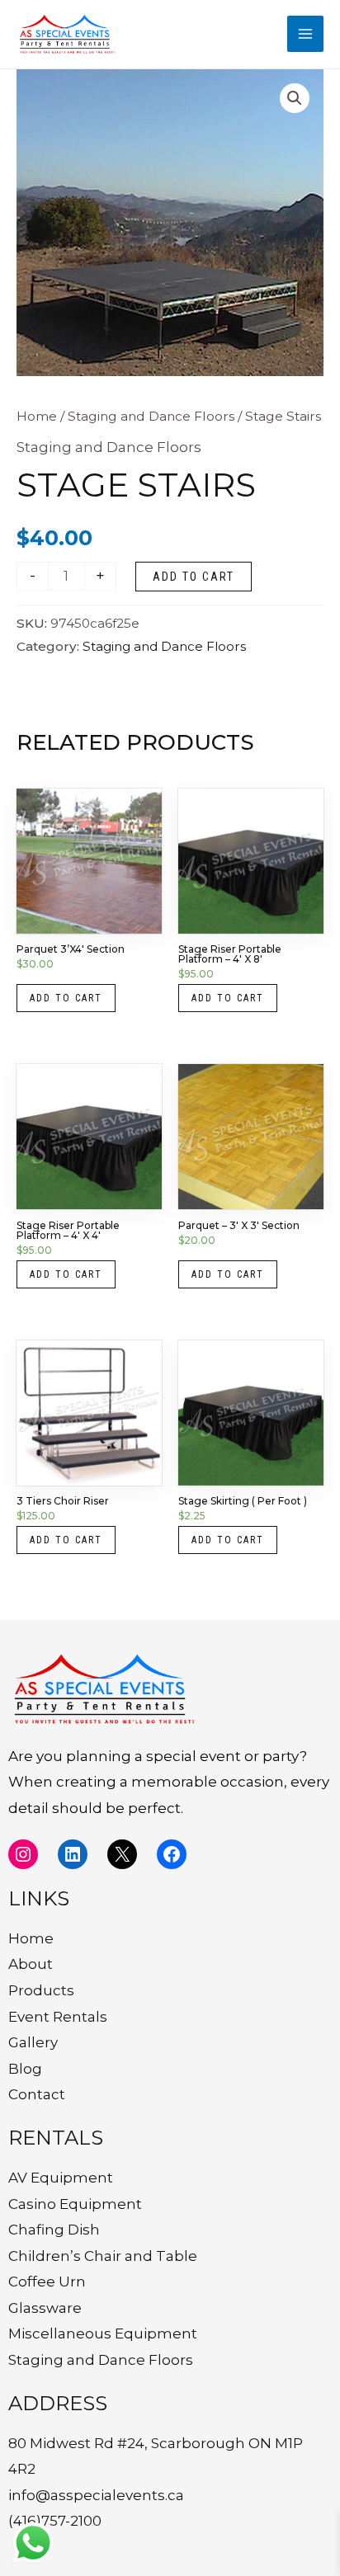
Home (37, 416)
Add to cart (194, 577)
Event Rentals (58, 2017)
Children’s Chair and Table (103, 2256)
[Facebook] (172, 1854)
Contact (37, 2094)
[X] (122, 1854)
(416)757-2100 (55, 2521)
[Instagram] (23, 1854)
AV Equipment (61, 2178)
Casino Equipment (75, 2204)
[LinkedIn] (73, 1854)
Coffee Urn (47, 2282)
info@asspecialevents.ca (96, 2495)
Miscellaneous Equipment (103, 2333)
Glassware (45, 2308)
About (31, 1964)
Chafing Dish (54, 2230)
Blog (25, 2069)
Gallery (33, 2042)
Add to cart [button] (66, 998)
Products (41, 1990)
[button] (295, 98)
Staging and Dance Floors (151, 416)
